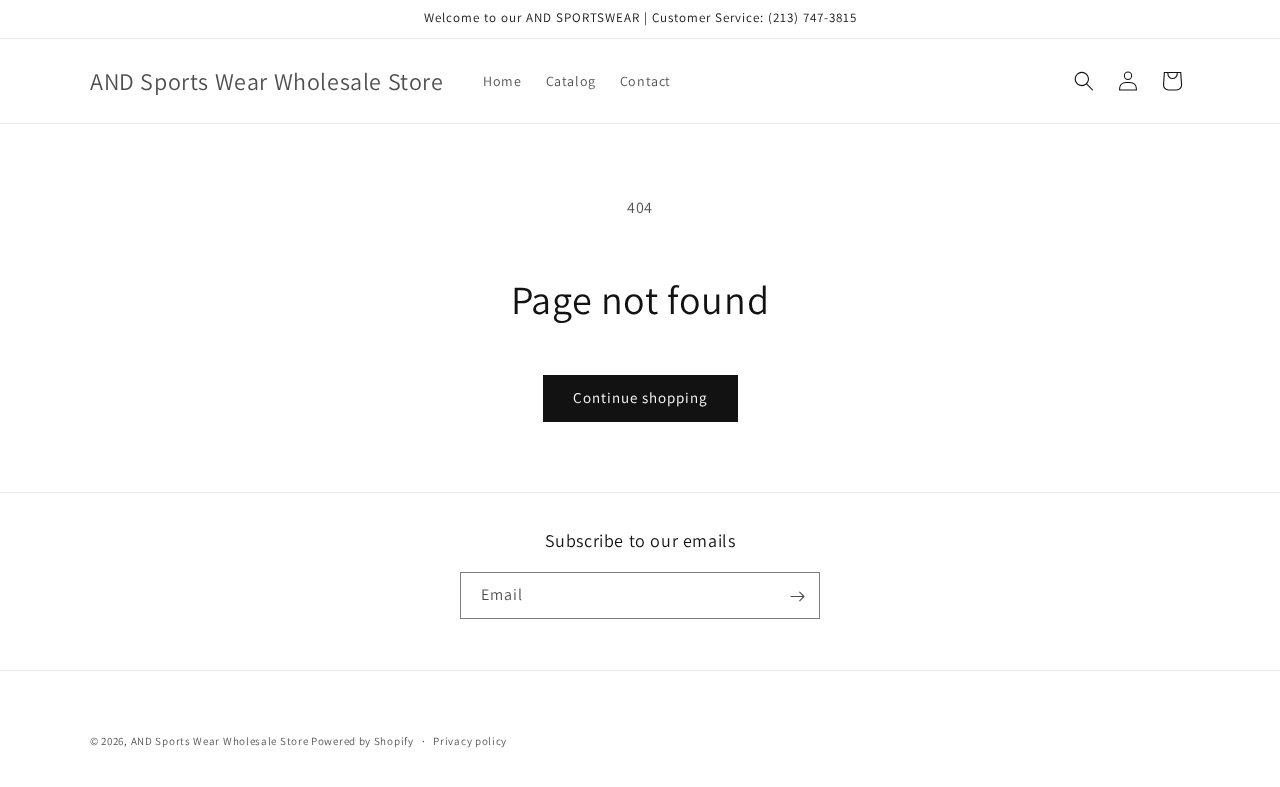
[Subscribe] (797, 596)
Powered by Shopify (362, 741)
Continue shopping (640, 397)
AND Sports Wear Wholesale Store (220, 741)
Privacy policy (470, 740)
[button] (1084, 81)
